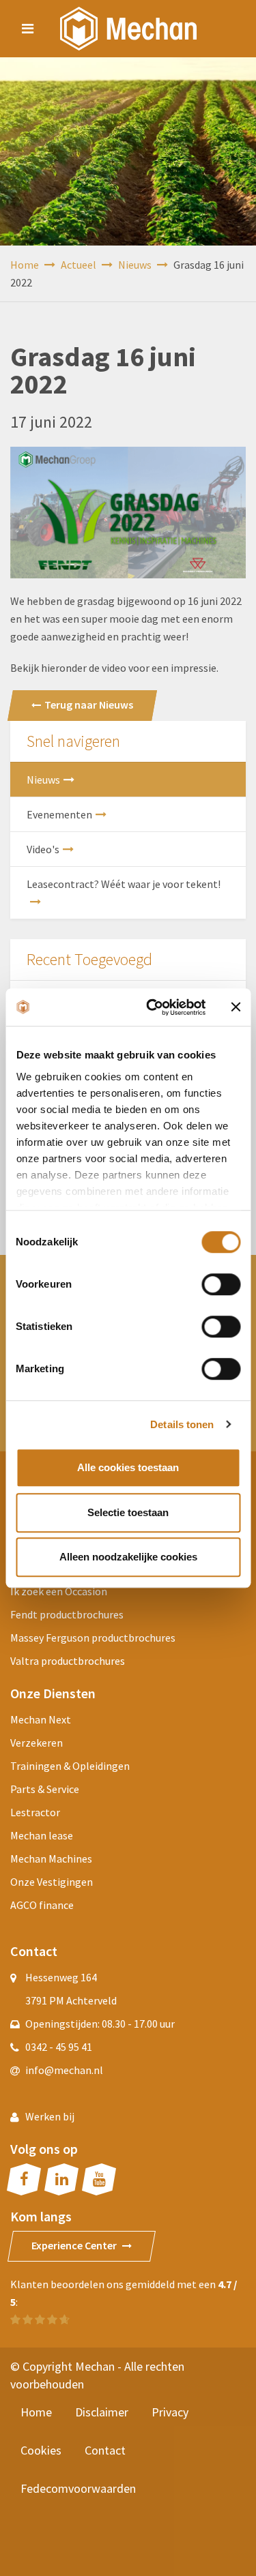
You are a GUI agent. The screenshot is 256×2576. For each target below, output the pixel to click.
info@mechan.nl (64, 2070)
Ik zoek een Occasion (59, 1591)
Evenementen (59, 814)
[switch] (221, 1284)
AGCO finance (42, 1905)
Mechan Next (41, 1719)
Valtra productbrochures (68, 1661)
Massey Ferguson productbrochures (93, 1638)
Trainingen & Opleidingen (70, 1766)
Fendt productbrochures (67, 1614)
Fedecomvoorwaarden (78, 2488)
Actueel (80, 265)
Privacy (170, 2412)
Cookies (41, 2450)
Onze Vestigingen (52, 1882)
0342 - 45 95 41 (59, 2047)
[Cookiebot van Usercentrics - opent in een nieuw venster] (153, 1007)
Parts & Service (45, 1789)
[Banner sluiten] (236, 1007)
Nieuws (136, 265)
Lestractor (35, 1812)
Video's (43, 849)
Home (26, 265)
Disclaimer (102, 2412)
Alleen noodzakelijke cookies (128, 1557)
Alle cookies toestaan (128, 1467)
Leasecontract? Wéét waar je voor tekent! (124, 884)
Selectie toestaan (128, 1512)
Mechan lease (42, 1835)
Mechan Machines (51, 1859)
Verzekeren (37, 1743)
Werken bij (50, 2116)
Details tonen (182, 1424)
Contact (105, 2450)
